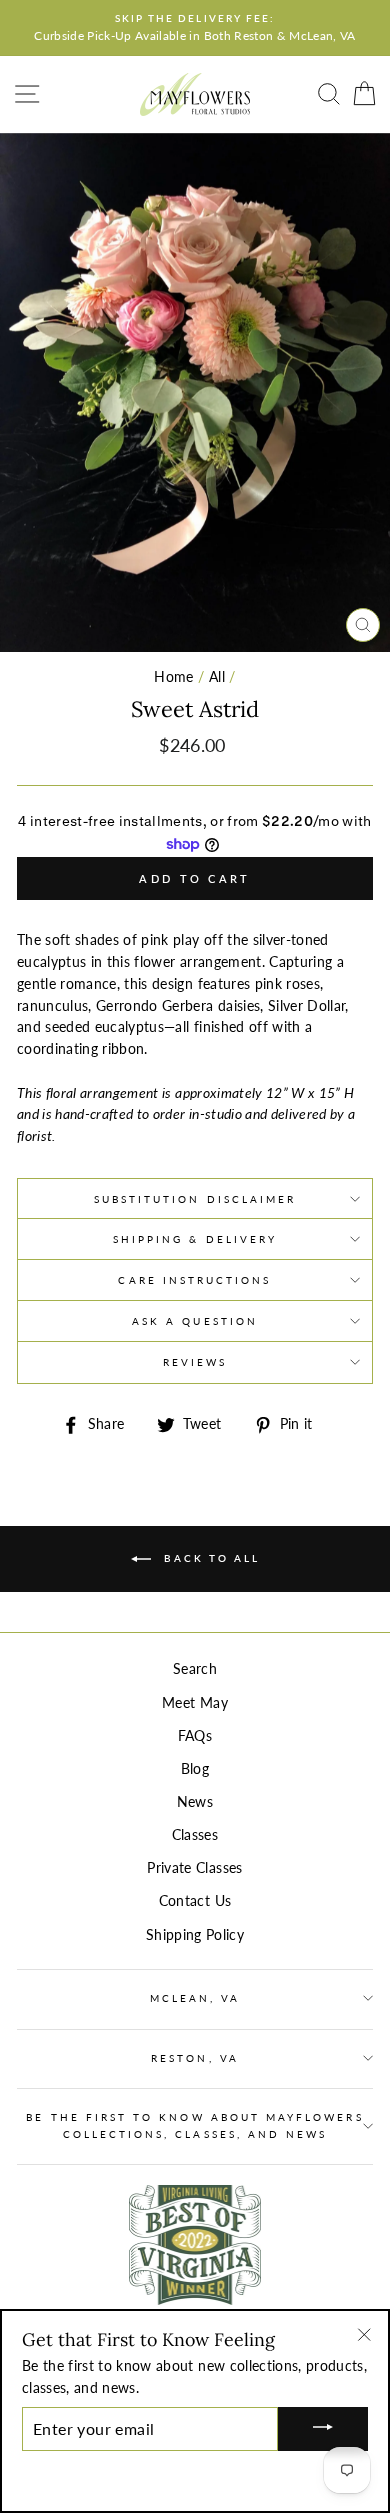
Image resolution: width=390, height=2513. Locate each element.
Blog (195, 1769)
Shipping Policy (195, 1935)
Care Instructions (194, 1280)
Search (195, 1669)
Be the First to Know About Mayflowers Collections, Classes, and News (194, 2125)
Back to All (209, 1558)
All (217, 677)
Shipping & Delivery (195, 1239)
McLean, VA (195, 1998)
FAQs (195, 1736)
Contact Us (195, 1901)
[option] (195, 28)
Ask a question (195, 1321)
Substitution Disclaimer (195, 1199)
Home (173, 677)
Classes (195, 1835)
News (195, 1802)
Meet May (195, 1703)
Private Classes (194, 1868)
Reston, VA (195, 2058)
